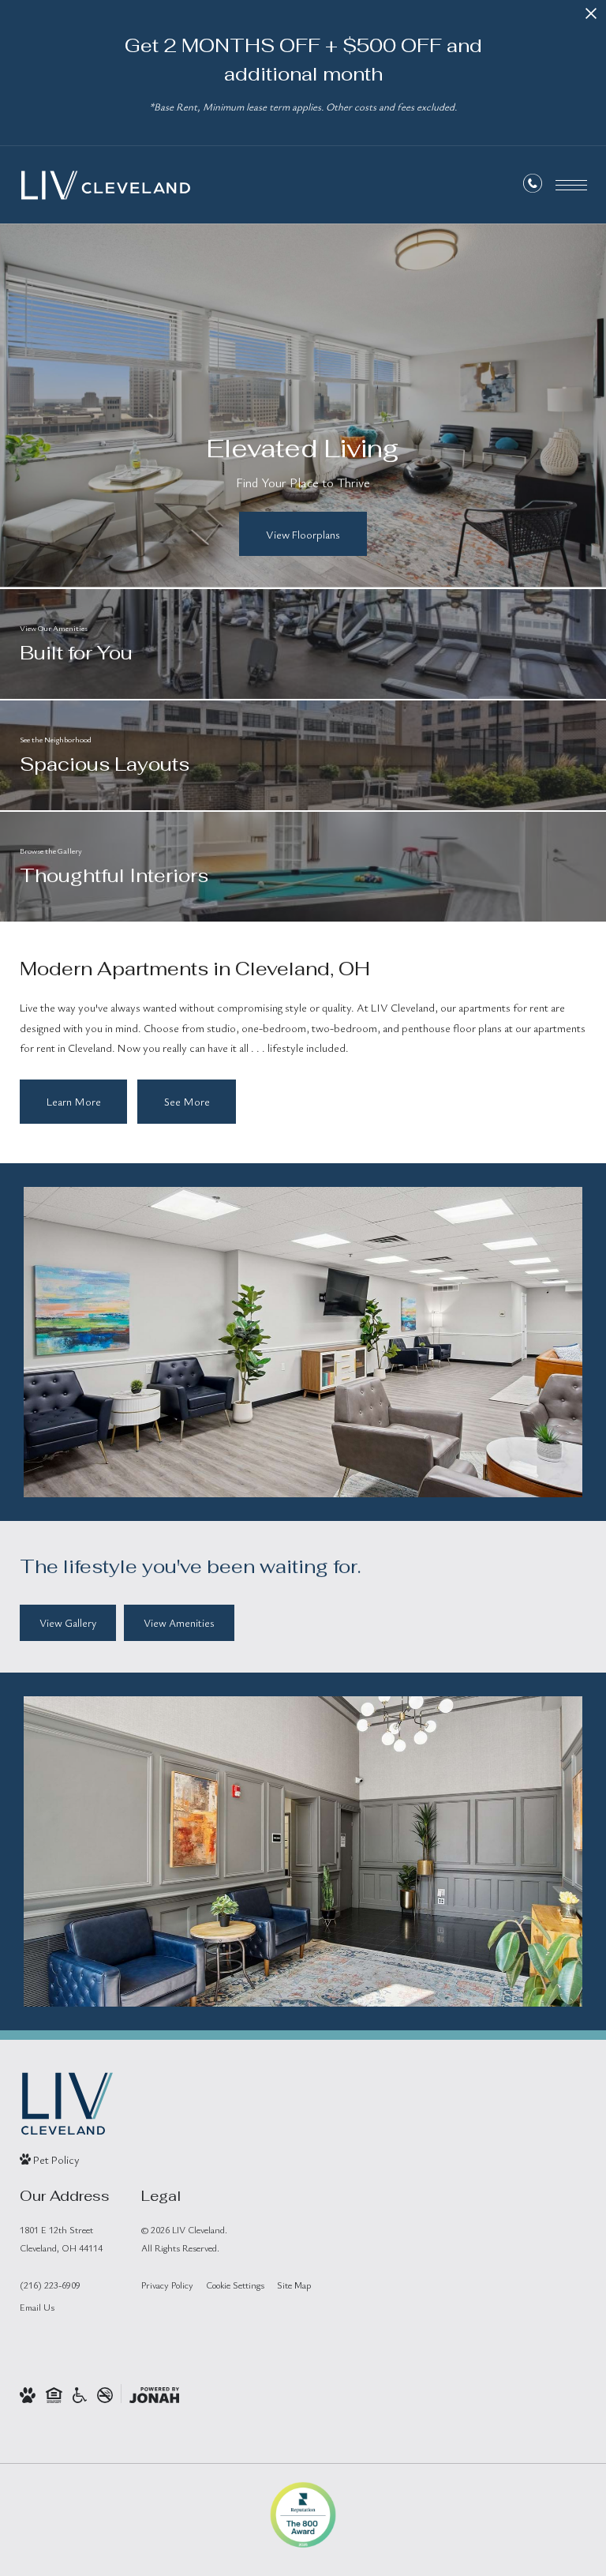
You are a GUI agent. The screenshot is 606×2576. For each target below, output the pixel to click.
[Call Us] (533, 186)
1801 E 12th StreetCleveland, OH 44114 (61, 2238)
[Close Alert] (591, 18)
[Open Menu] (571, 185)
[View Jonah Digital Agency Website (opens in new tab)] (154, 2394)
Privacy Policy (167, 2285)
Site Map (294, 2285)
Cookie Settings (235, 2285)
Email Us (37, 2307)
